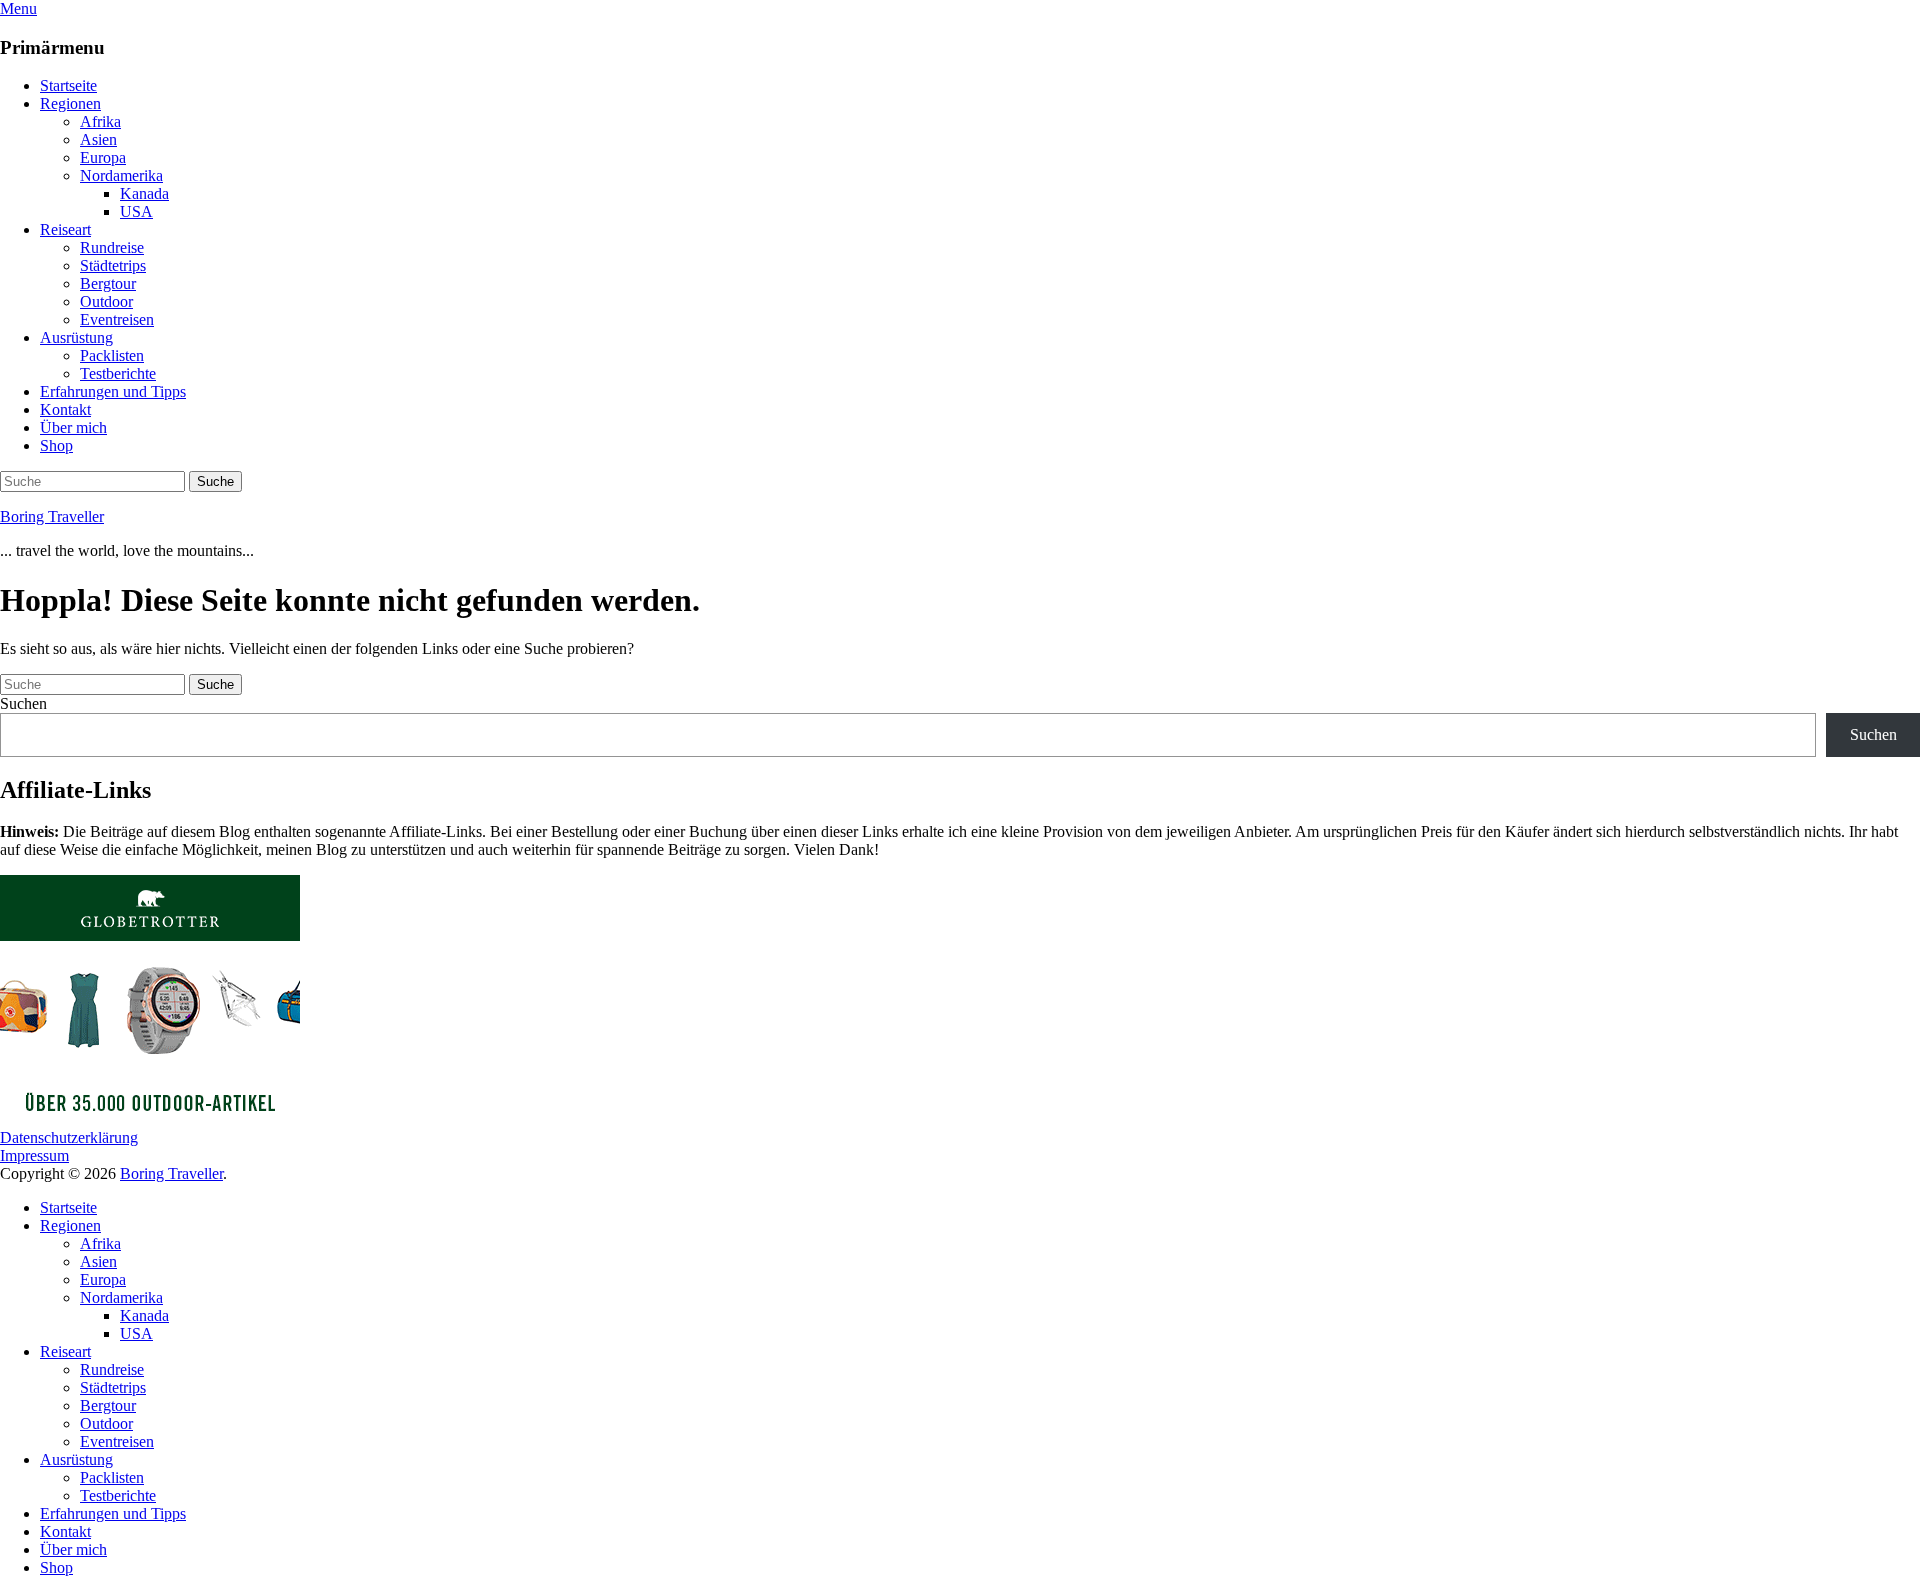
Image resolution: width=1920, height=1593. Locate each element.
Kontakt (65, 409)
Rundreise (112, 247)
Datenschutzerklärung (69, 1137)
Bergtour (108, 283)
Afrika (100, 121)
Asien (98, 139)
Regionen (70, 103)
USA (136, 211)
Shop (56, 445)
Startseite (68, 85)
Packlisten (112, 355)
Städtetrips (113, 265)
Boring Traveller (52, 516)
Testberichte (118, 373)
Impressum (34, 1155)
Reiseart (65, 229)
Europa (103, 157)
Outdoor (106, 301)
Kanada (144, 193)
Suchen (23, 703)
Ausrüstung (76, 337)
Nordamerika (121, 175)
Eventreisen (117, 319)
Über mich (73, 427)
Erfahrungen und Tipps (113, 391)
